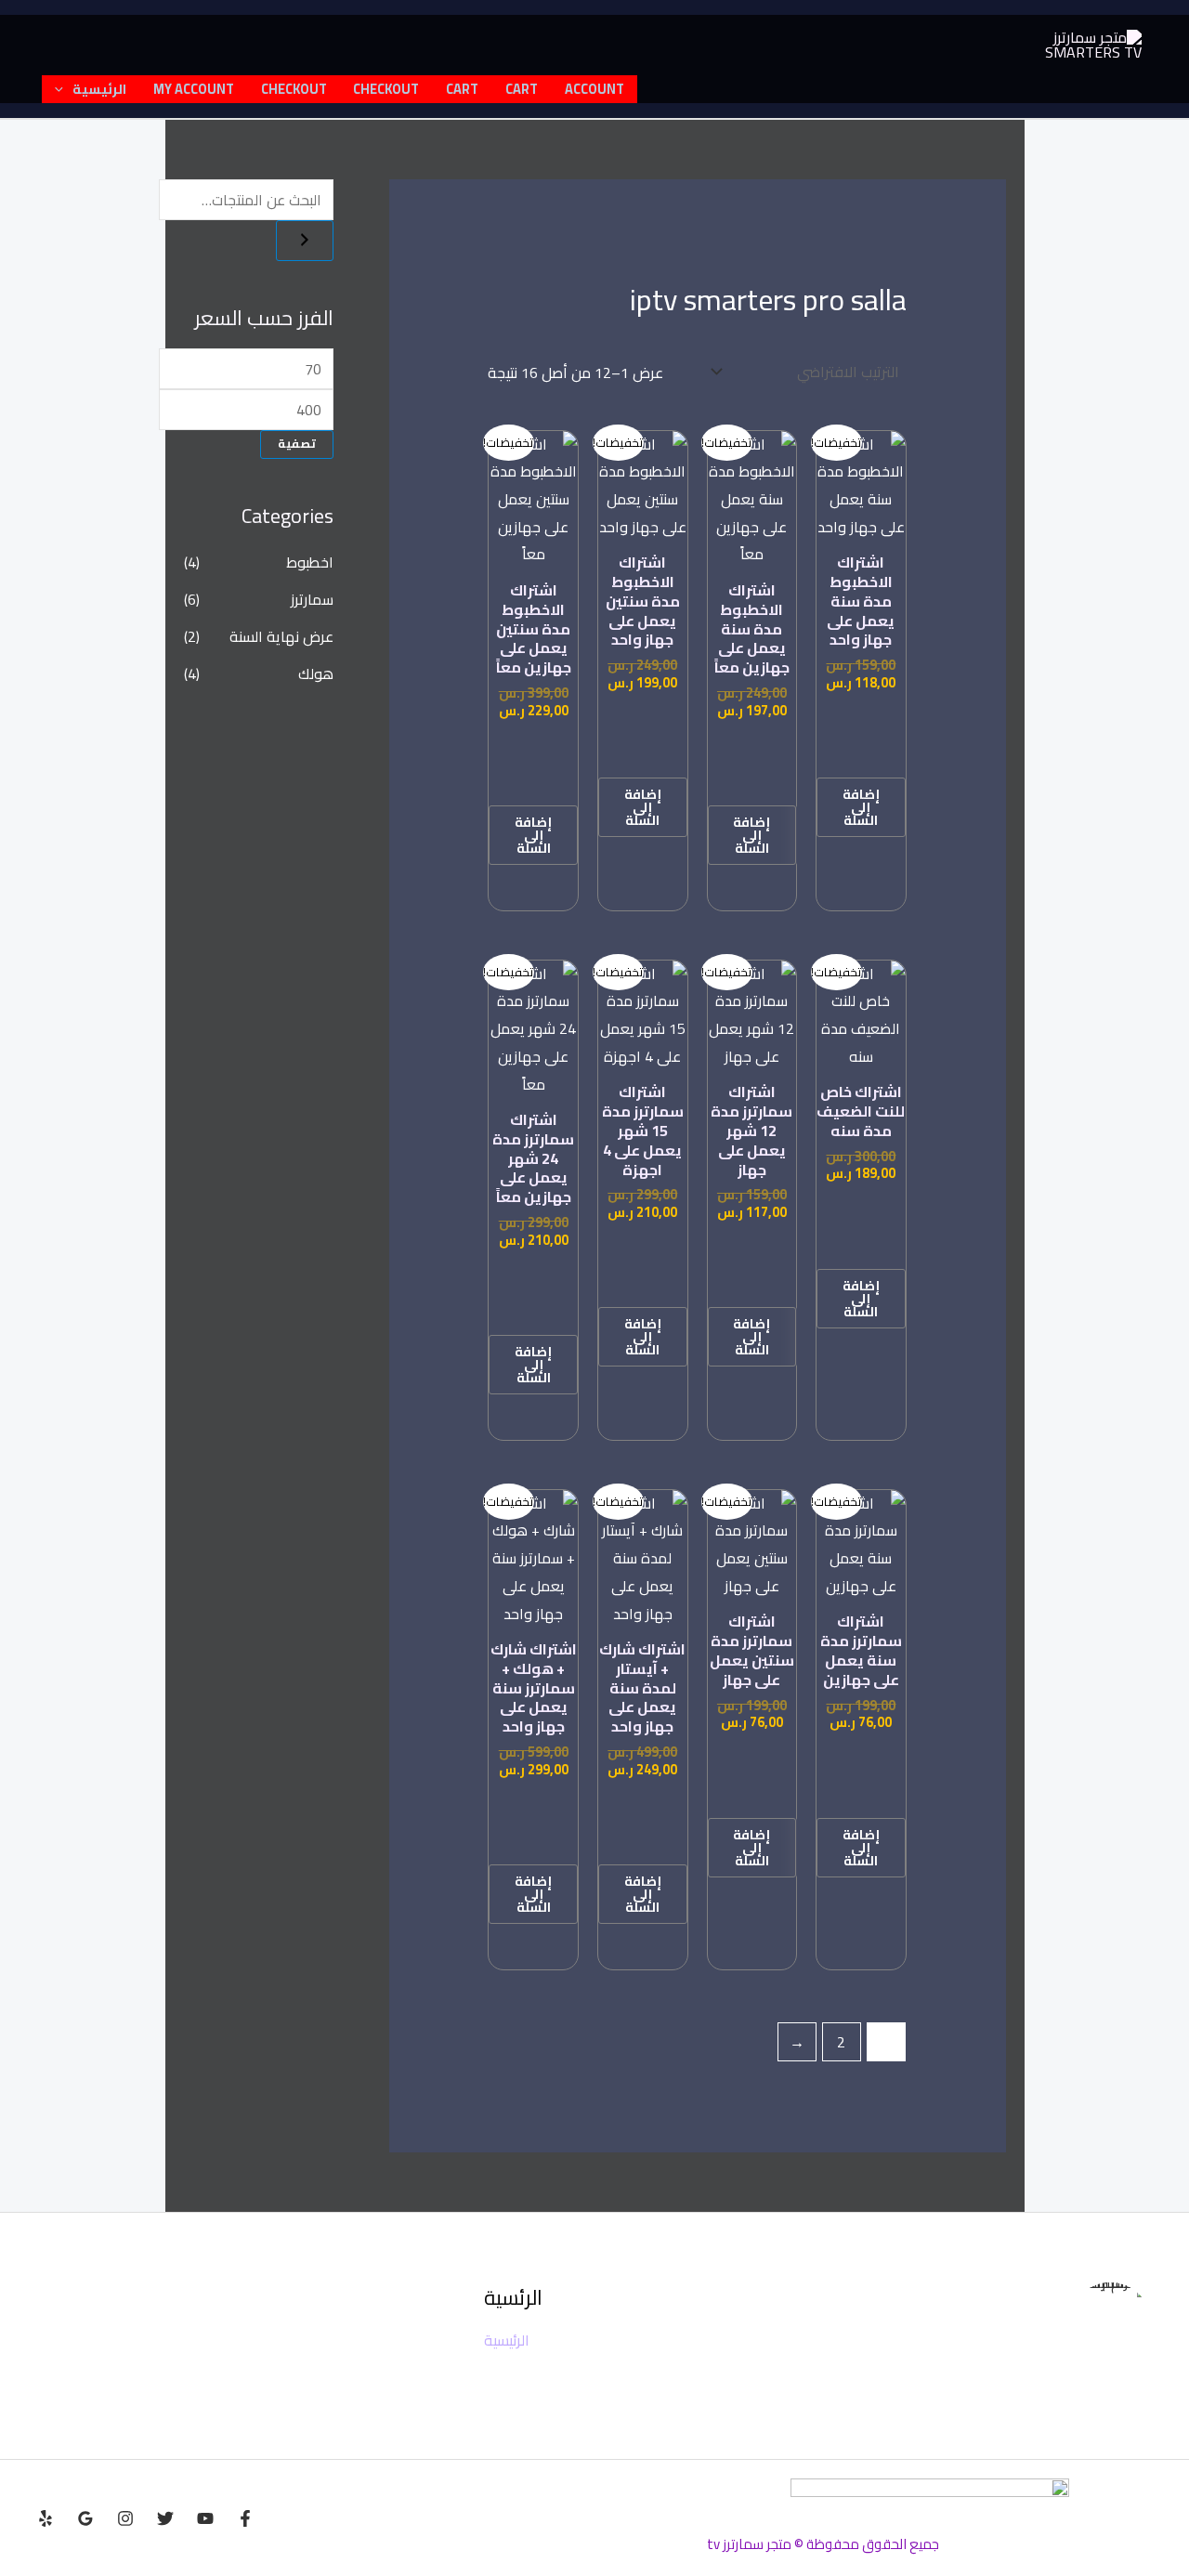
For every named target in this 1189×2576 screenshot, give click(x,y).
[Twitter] (165, 2518)
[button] (64, 89)
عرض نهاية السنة (281, 636)
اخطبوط (310, 562)
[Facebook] (245, 2518)
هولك (316, 673)
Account (594, 89)
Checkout (386, 89)
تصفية (297, 444)
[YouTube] (205, 2518)
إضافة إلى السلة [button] (861, 807)
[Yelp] (46, 2518)
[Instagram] (125, 2518)
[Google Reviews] (85, 2518)
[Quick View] (861, 752)
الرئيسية (99, 89)
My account (194, 89)
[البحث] (305, 241)
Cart (522, 89)
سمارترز (312, 599)
